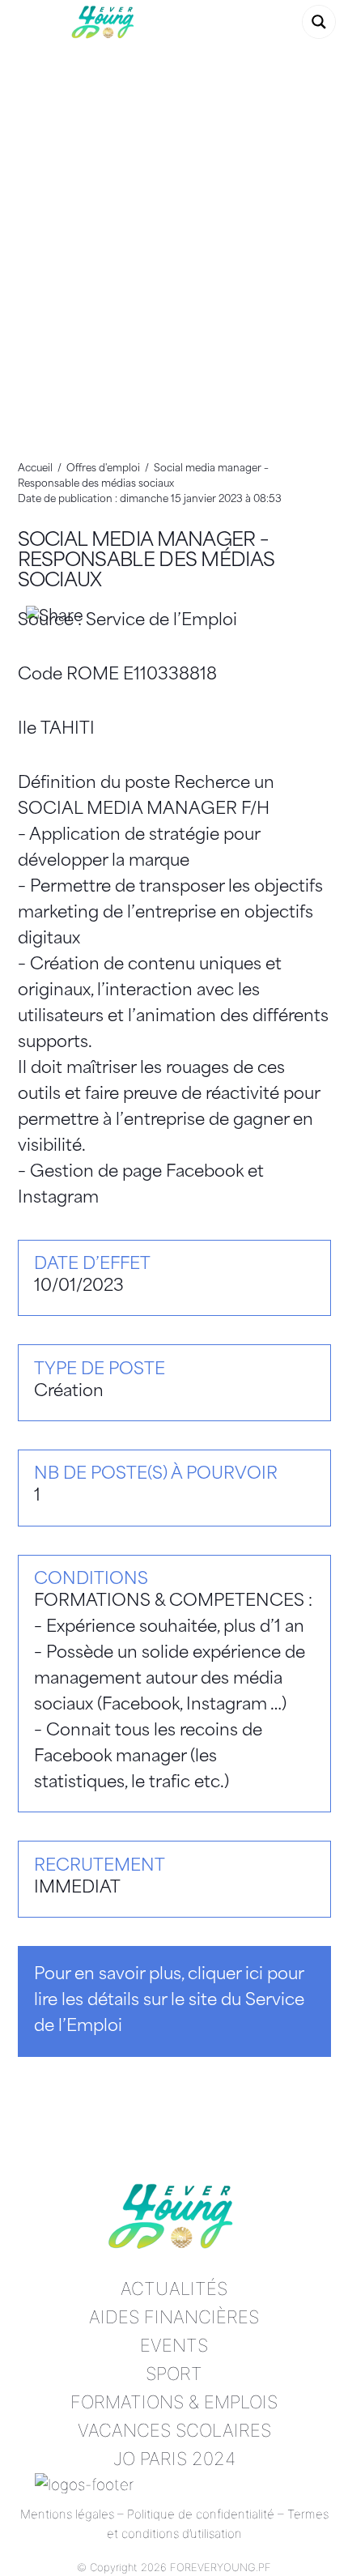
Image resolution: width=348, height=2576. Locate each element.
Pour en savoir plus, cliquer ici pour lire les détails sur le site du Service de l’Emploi (169, 2001)
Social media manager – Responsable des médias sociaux (146, 562)
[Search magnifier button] (319, 22)
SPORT (174, 2374)
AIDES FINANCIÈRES (174, 2317)
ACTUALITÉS (174, 2289)
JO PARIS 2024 (174, 2459)
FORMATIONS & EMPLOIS (174, 2402)
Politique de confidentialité (201, 2514)
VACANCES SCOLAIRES (174, 2430)
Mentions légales (67, 2514)
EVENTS (174, 2345)
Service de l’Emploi (161, 621)
